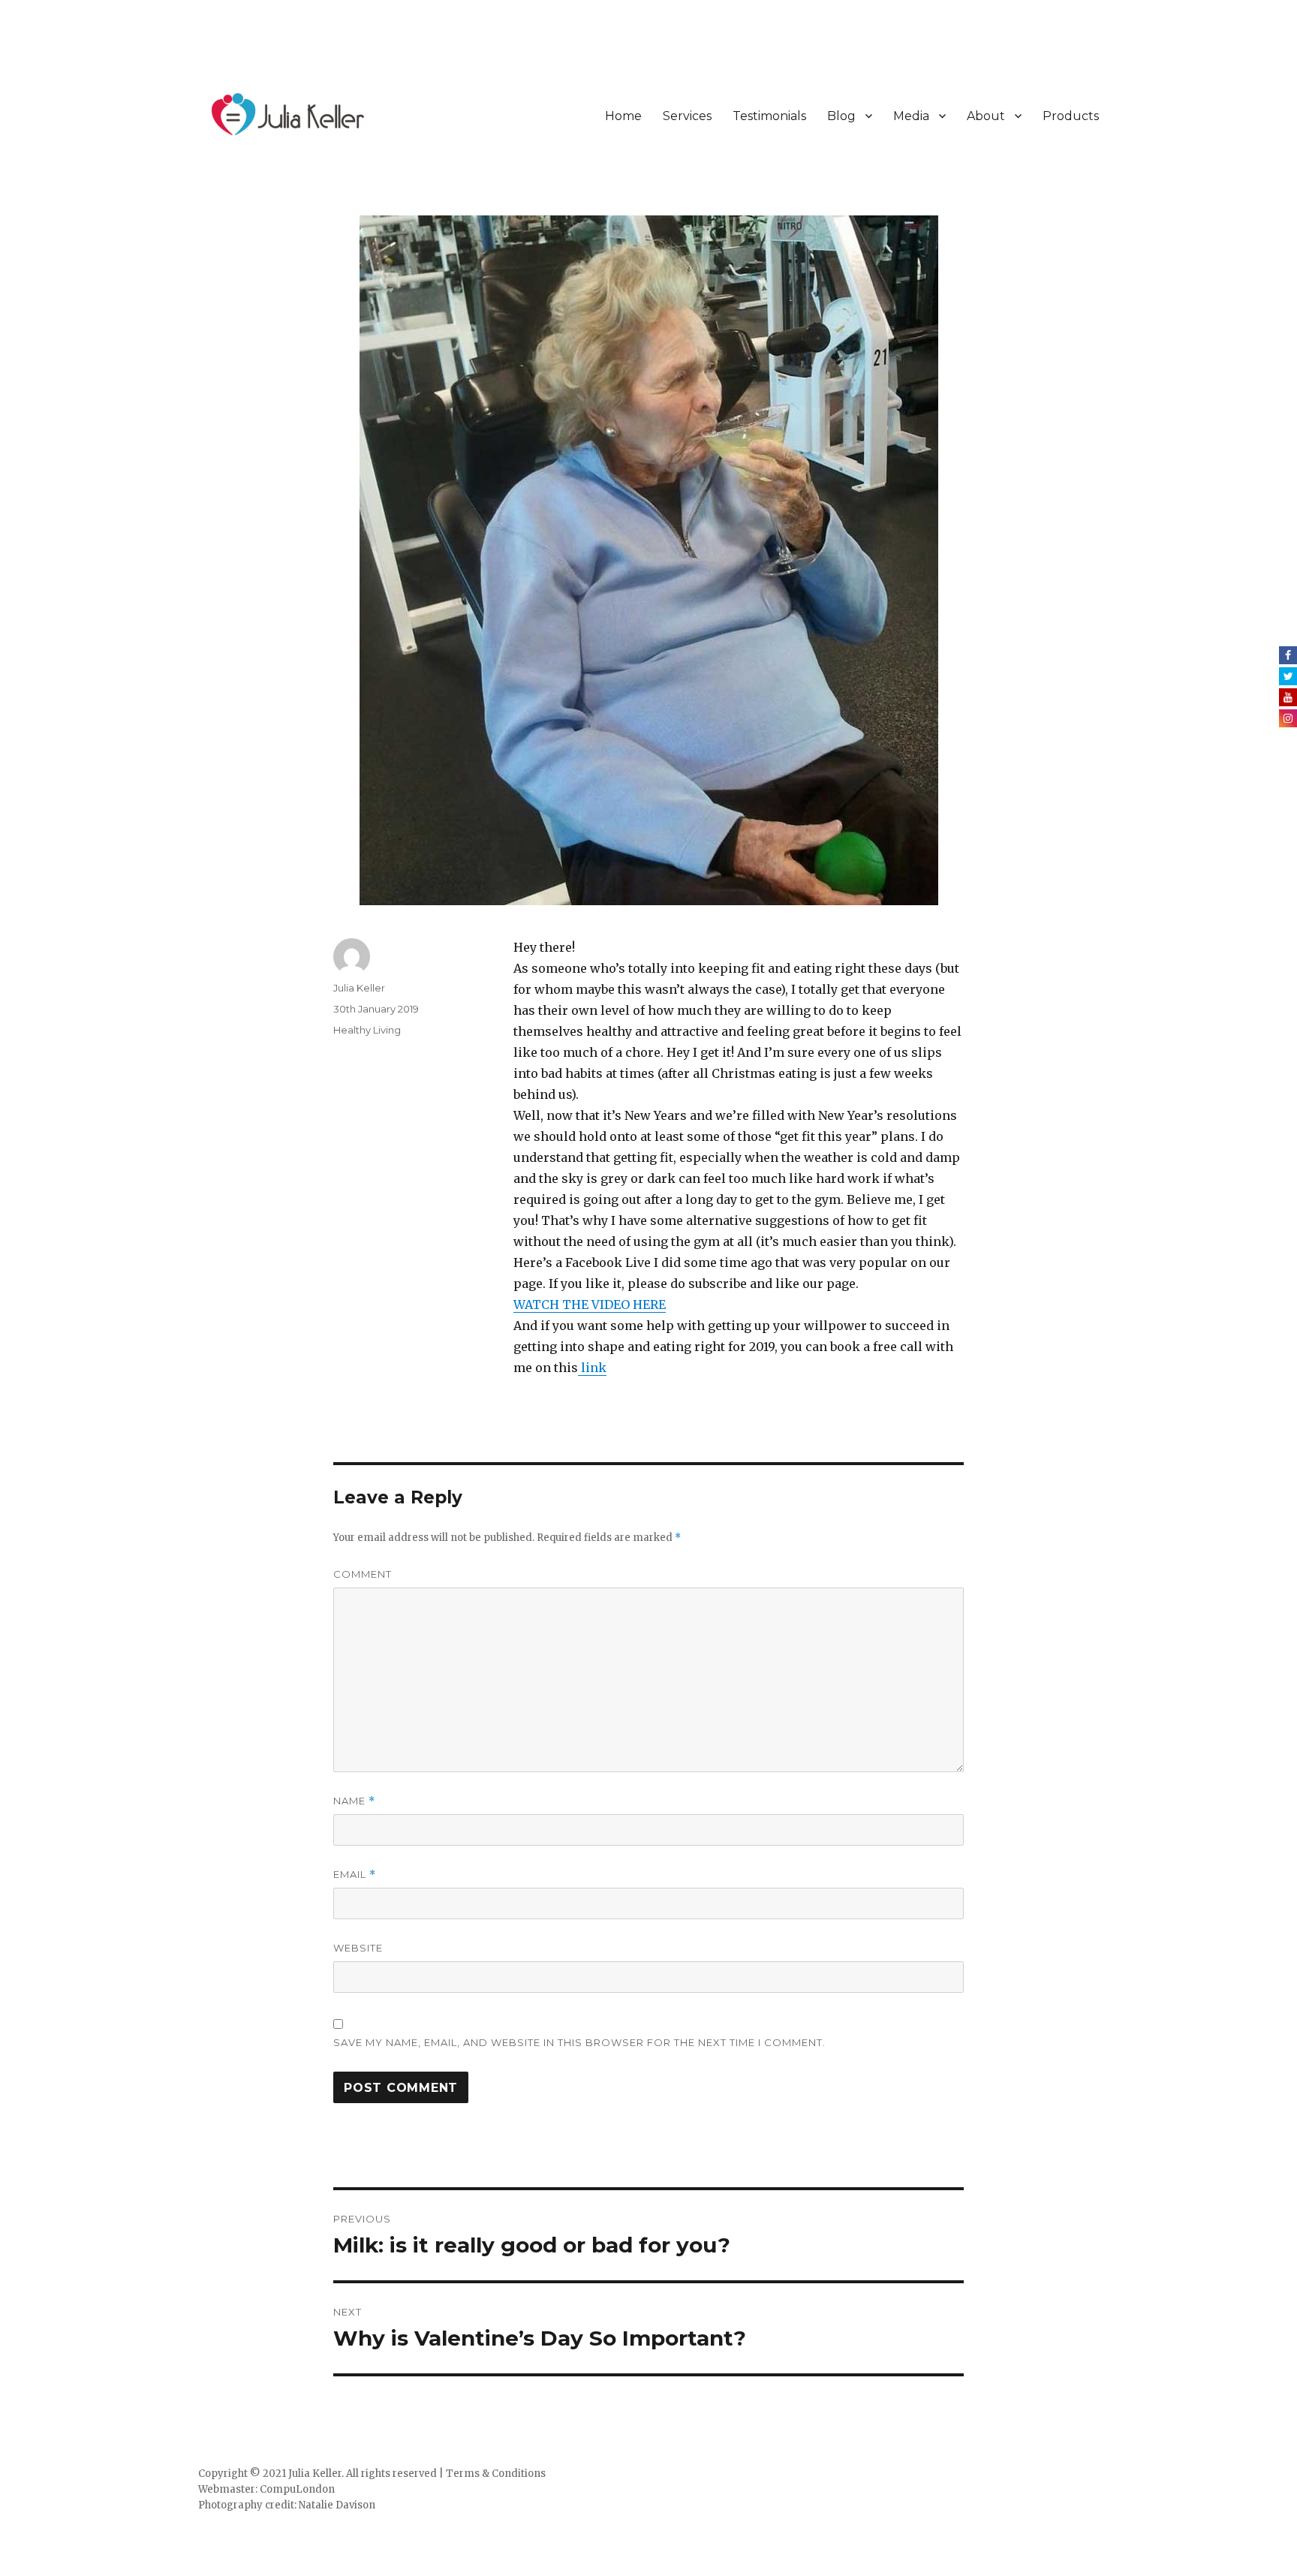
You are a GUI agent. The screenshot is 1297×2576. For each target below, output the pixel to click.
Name (354, 1801)
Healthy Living (367, 1030)
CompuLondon (297, 2489)
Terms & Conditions (496, 2474)
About (986, 116)
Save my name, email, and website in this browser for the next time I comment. (579, 2042)
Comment (363, 1574)
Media (911, 116)
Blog (841, 116)
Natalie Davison (337, 2505)
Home (623, 116)
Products (1071, 116)
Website (358, 1948)
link (592, 1368)
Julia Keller (359, 988)
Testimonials (769, 116)
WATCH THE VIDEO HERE (590, 1305)
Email (355, 1875)
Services (687, 116)
